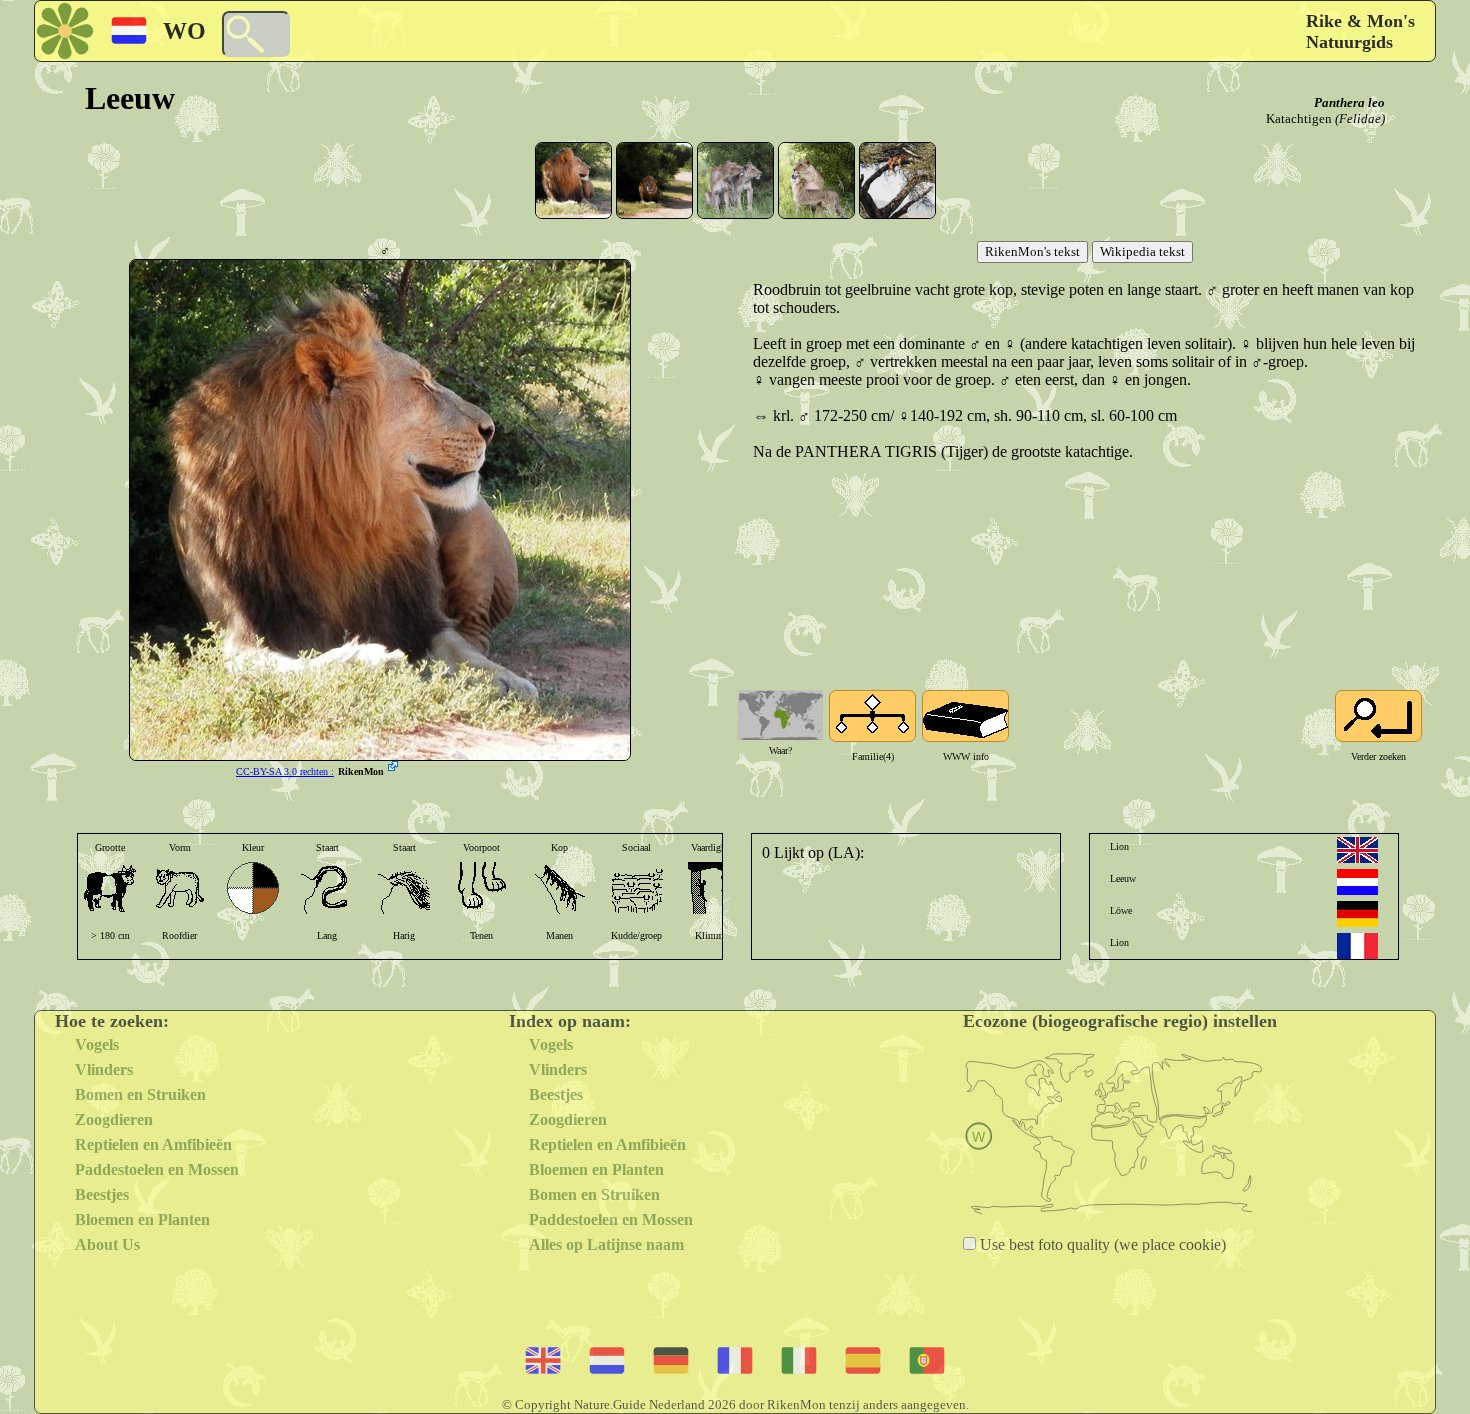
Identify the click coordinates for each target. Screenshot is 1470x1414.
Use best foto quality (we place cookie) (1101, 1244)
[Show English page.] (1357, 850)
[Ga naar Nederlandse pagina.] (1357, 882)
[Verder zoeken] (1378, 716)
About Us (107, 1244)
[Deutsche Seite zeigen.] (1357, 914)
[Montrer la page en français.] (1357, 946)
